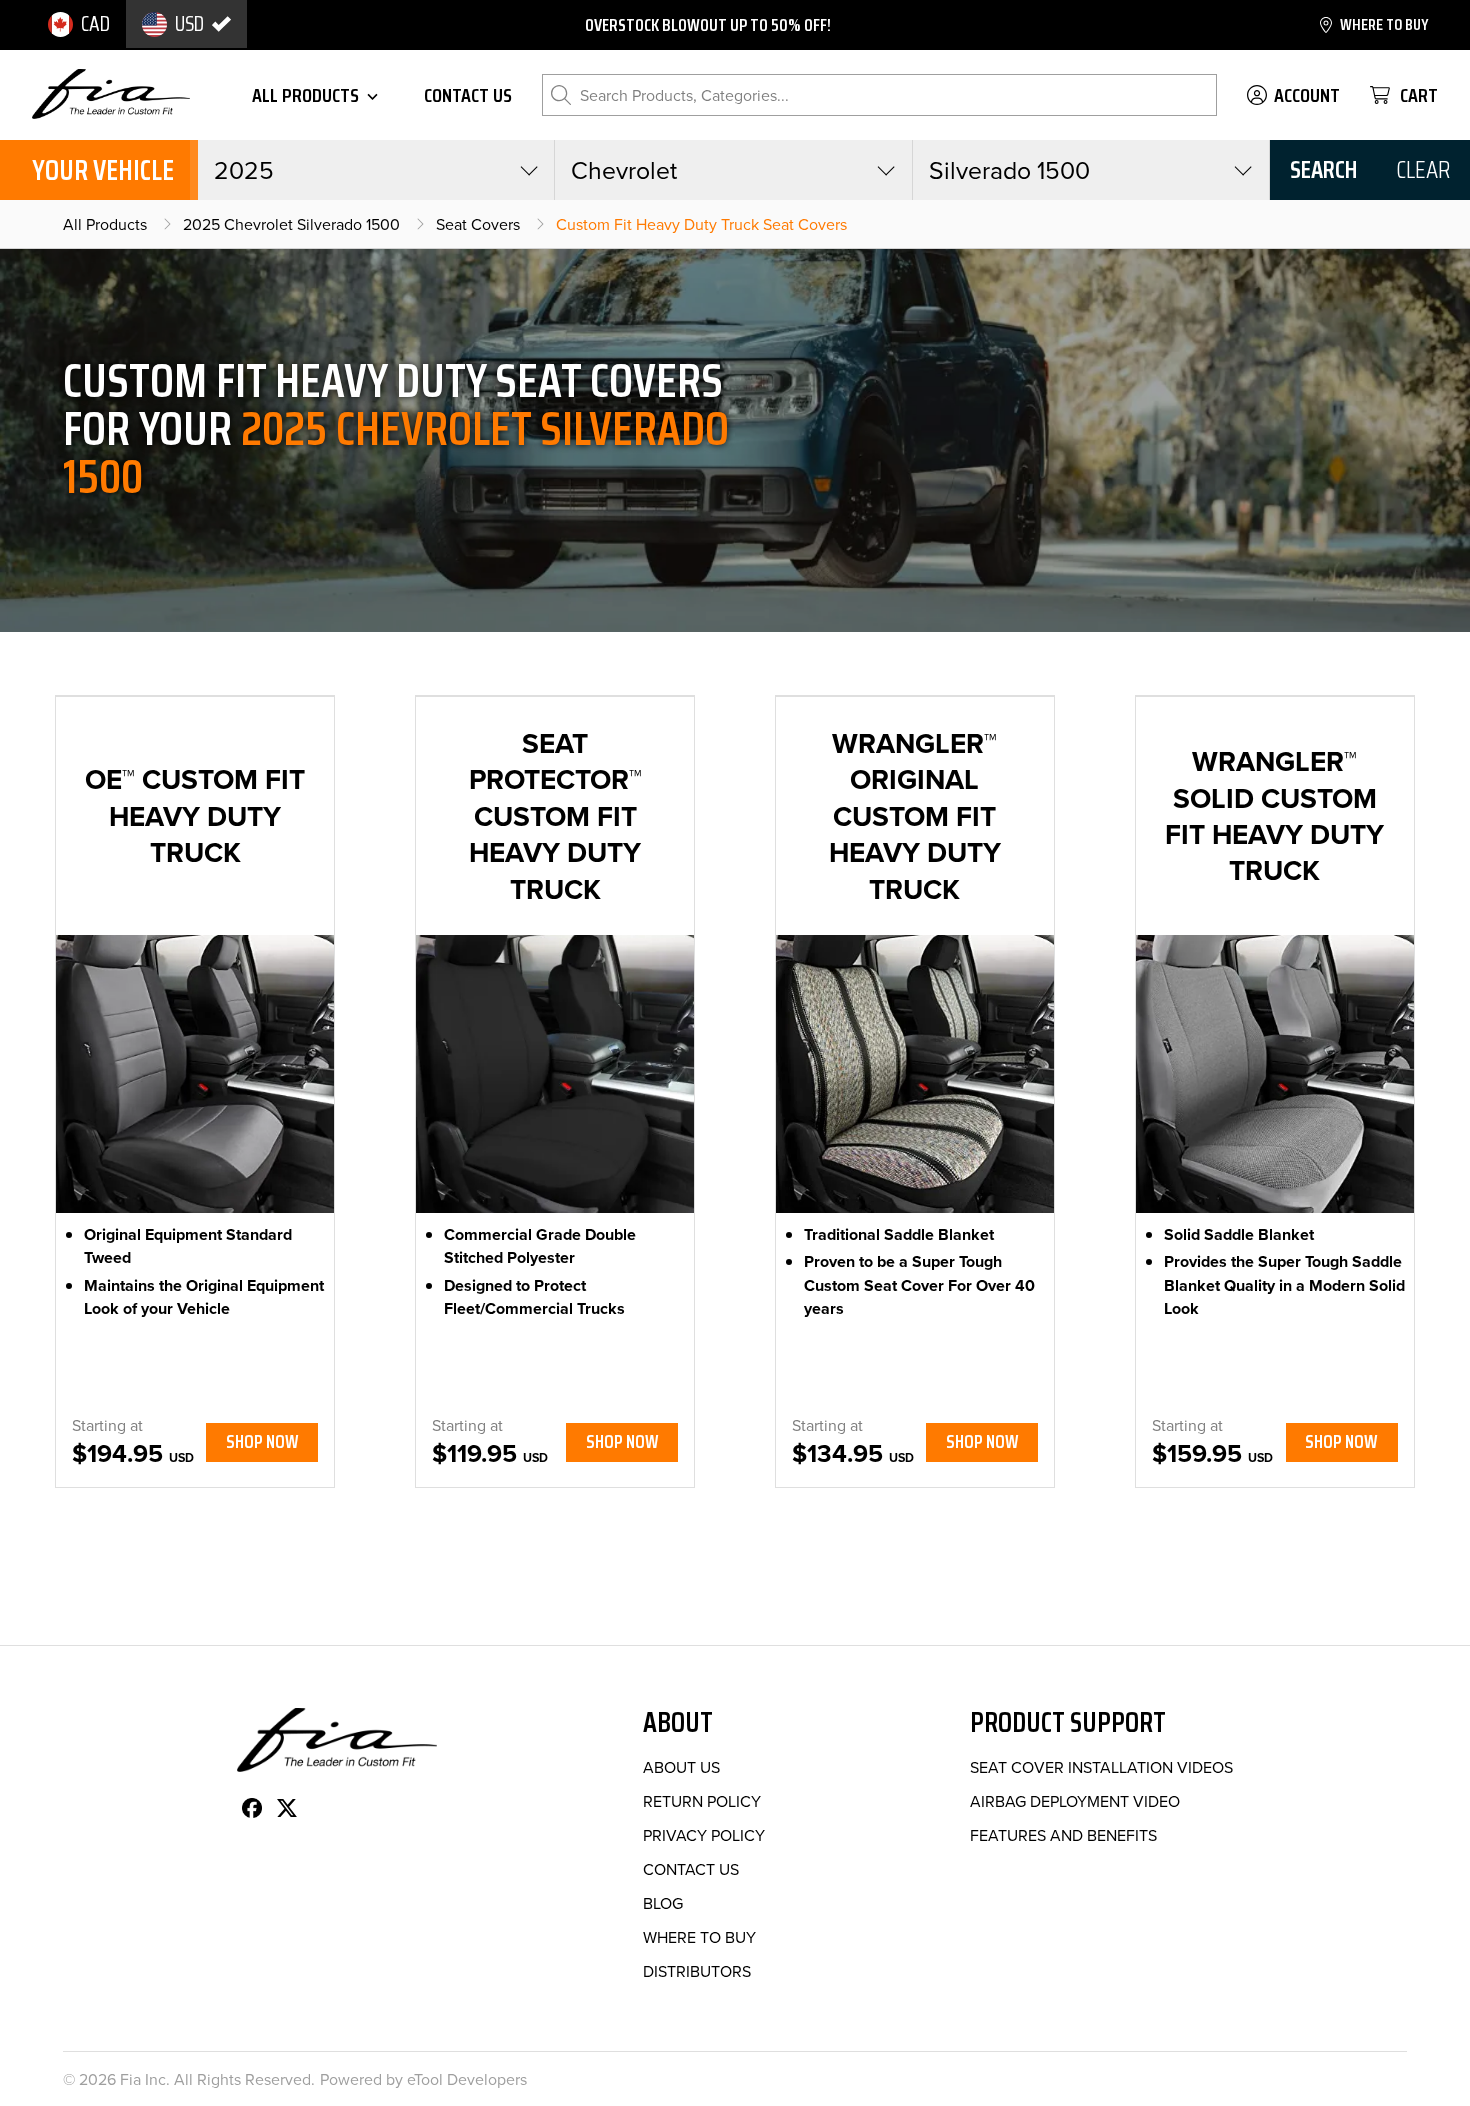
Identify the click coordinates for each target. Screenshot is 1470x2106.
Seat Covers (478, 224)
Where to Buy (699, 1937)
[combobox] (376, 170)
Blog (663, 1903)
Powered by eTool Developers (423, 2079)
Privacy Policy (704, 1835)
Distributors (697, 1971)
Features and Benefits (1063, 1835)
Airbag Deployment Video (1075, 1801)
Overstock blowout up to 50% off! (708, 25)
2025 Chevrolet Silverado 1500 (291, 224)
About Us (681, 1767)
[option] (79, 24)
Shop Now (262, 1441)
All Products (105, 224)
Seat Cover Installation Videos (1101, 1767)
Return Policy (702, 1801)
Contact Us (691, 1869)
